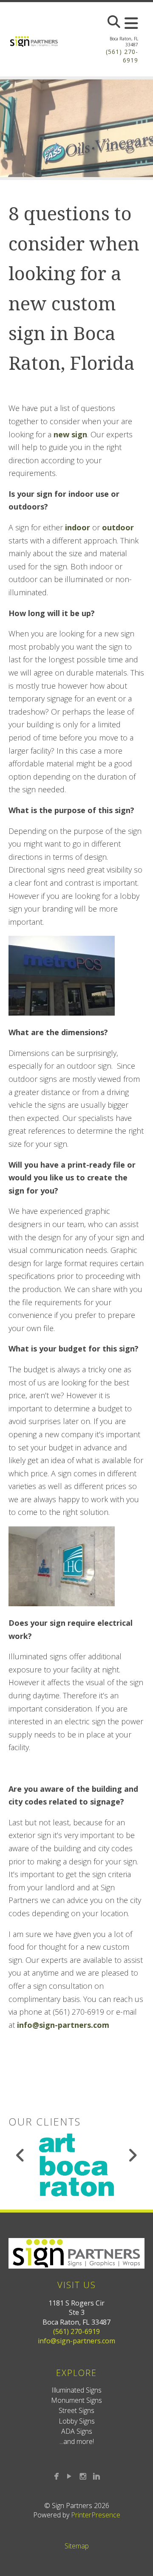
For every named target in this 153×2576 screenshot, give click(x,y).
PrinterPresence (96, 2515)
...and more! (77, 2441)
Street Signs (76, 2410)
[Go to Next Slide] (132, 2155)
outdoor (118, 527)
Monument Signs (76, 2400)
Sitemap (77, 2546)
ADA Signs (77, 2431)
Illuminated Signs (76, 2390)
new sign (70, 434)
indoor (78, 527)
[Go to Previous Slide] (21, 2155)
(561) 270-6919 (76, 2331)
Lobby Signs (77, 2421)
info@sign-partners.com (63, 2025)
